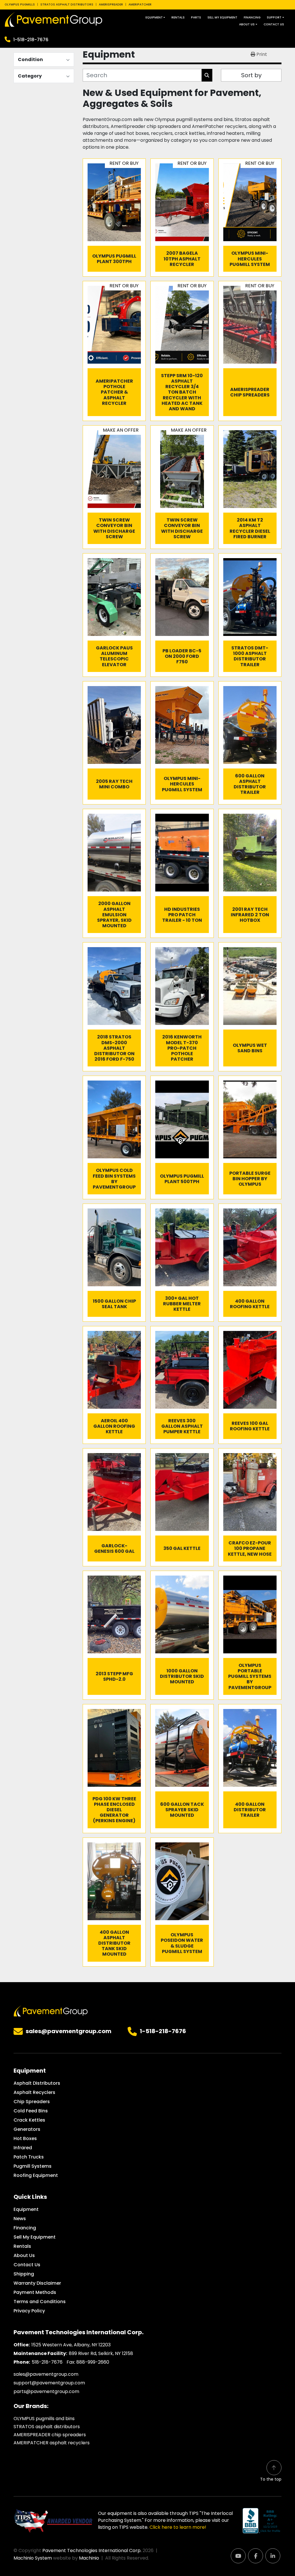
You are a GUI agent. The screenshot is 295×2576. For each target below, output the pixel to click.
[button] (155, 17)
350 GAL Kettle (182, 1548)
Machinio (89, 2558)
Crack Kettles (29, 2120)
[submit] (207, 75)
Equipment (154, 17)
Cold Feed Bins (31, 2111)
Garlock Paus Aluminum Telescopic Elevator (114, 656)
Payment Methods (35, 2292)
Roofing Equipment (36, 2175)
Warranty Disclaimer (37, 2283)
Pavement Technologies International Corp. (92, 2550)
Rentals (178, 17)
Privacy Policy (29, 2311)
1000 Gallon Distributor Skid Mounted (182, 1676)
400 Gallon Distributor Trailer (250, 1810)
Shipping (24, 2274)
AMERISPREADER (111, 4)
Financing (252, 17)
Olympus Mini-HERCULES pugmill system (182, 784)
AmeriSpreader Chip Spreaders (250, 392)
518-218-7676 (47, 2362)
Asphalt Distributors (37, 2083)
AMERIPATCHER (140, 4)
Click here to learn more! (178, 2527)
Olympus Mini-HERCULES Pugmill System (250, 259)
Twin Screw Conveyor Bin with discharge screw (114, 528)
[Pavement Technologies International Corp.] (51, 2011)
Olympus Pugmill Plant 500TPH (182, 1179)
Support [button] (274, 17)
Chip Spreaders (32, 2102)
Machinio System (33, 2558)
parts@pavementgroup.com (46, 2391)
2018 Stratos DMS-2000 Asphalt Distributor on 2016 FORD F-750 (114, 1048)
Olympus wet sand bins (250, 1048)
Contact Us (274, 24)
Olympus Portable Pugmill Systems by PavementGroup (250, 1676)
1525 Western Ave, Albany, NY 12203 (71, 2345)
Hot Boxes (25, 2138)
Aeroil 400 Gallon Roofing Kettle (114, 1426)
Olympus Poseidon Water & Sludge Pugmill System (182, 1943)
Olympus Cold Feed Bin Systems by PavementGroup (114, 1179)
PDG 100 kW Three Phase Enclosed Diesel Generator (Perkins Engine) (114, 1810)
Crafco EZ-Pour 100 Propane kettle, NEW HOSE (250, 1548)
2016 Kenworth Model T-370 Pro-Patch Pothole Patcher (182, 1048)
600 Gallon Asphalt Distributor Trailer (250, 784)
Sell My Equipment (222, 17)
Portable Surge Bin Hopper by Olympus (250, 1179)
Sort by (251, 75)
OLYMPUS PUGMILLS (20, 4)
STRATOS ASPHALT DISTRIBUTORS (67, 4)
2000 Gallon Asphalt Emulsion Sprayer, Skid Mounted (114, 915)
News (20, 2219)
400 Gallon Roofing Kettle (250, 1304)
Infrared (23, 2148)
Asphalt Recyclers (34, 2092)
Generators (27, 2129)
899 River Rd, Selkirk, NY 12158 (101, 2353)
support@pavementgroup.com (49, 2383)
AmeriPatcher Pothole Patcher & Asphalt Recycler (114, 392)
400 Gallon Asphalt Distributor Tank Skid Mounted (114, 1943)
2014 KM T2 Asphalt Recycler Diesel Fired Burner (250, 528)
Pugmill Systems (33, 2166)
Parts (196, 17)
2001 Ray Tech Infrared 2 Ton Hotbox (250, 915)
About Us (247, 24)
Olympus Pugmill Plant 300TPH (114, 259)
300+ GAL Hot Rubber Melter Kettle (182, 1304)
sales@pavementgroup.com (69, 2031)
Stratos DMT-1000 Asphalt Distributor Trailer (250, 656)
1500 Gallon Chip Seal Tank (114, 1304)
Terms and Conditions (40, 2302)
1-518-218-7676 (31, 40)
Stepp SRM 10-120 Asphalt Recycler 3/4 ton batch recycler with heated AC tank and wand (182, 392)
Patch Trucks (29, 2157)
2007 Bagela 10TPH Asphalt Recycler (182, 259)
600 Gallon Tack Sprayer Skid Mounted (182, 1810)
